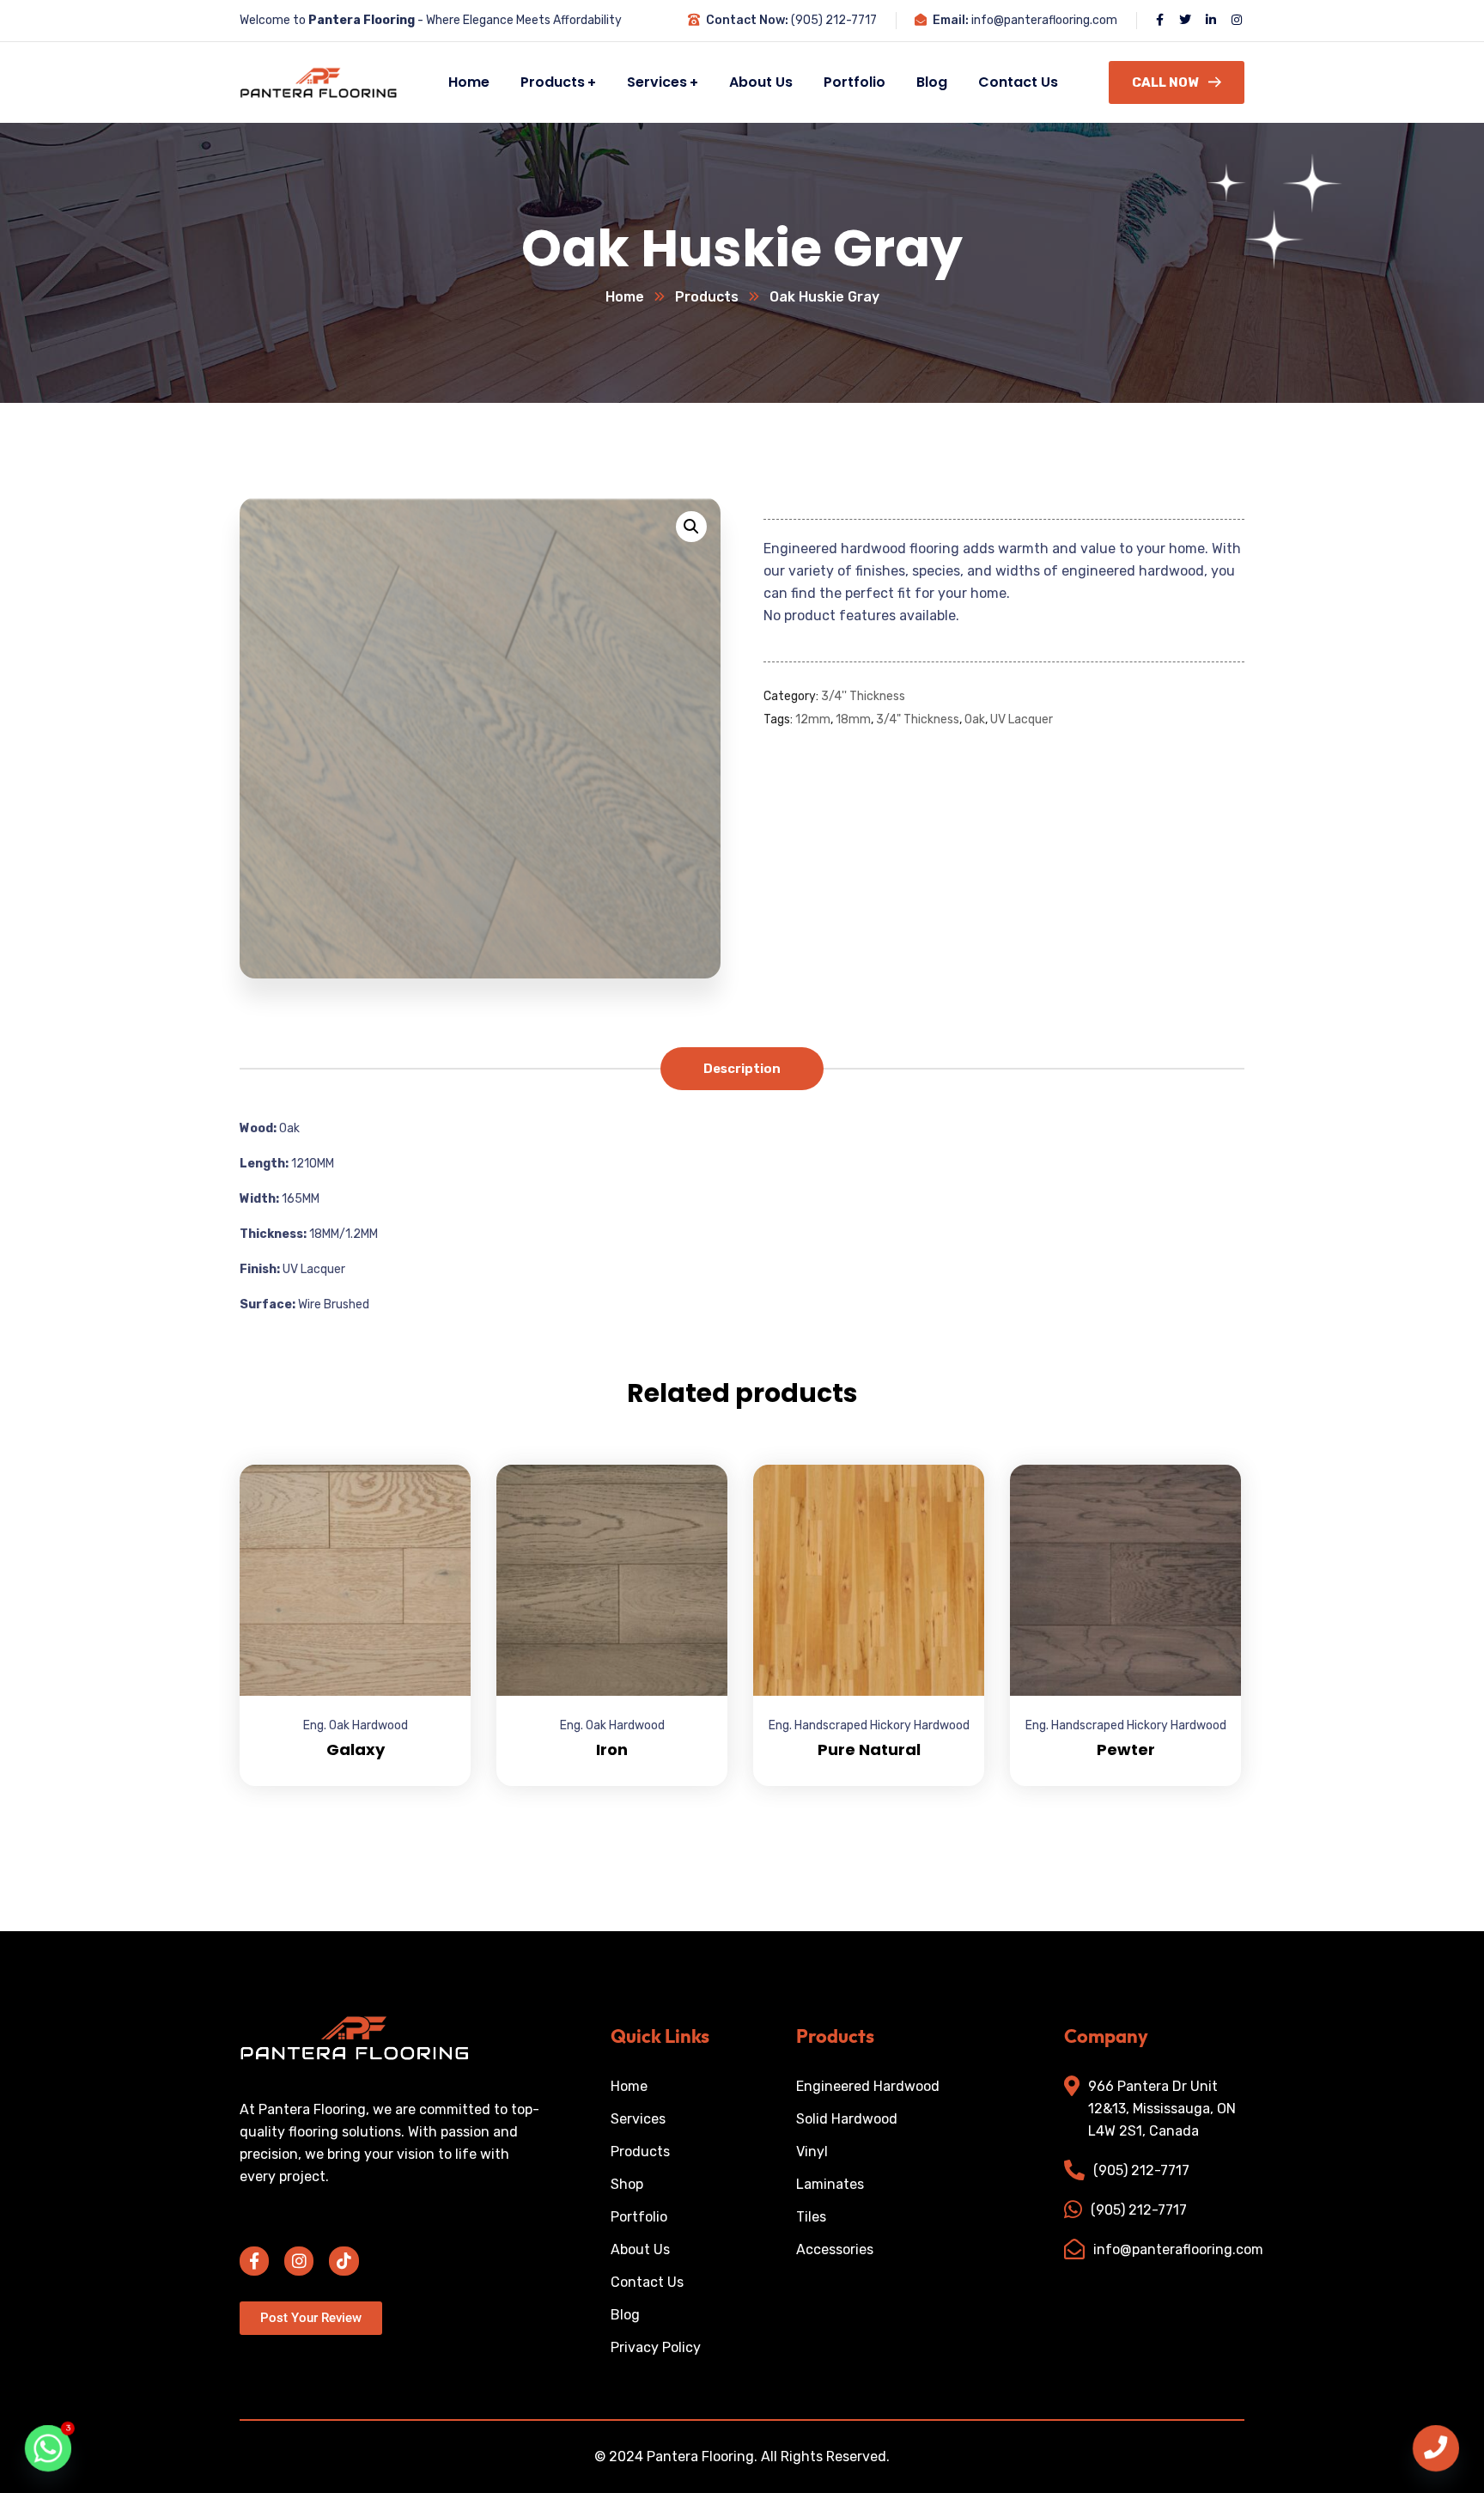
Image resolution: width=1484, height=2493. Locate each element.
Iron (612, 1749)
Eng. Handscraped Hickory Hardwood (869, 1725)
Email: (951, 20)
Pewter (1126, 1749)
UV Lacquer (1022, 720)
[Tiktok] (344, 2261)
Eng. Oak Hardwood (356, 1725)
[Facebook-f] (254, 2261)
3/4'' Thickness (863, 696)
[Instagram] (299, 2261)
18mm (853, 720)
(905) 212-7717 (834, 20)
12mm (813, 720)
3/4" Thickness (918, 720)
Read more (436, 1465)
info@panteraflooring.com (1044, 20)
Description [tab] (742, 1069)
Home (625, 297)
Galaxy (356, 1749)
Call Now (1165, 82)
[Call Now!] (1436, 2448)
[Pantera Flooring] (308, 82)
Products (707, 297)
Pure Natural (869, 1749)
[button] (691, 527)
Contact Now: (747, 20)
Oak (975, 720)
